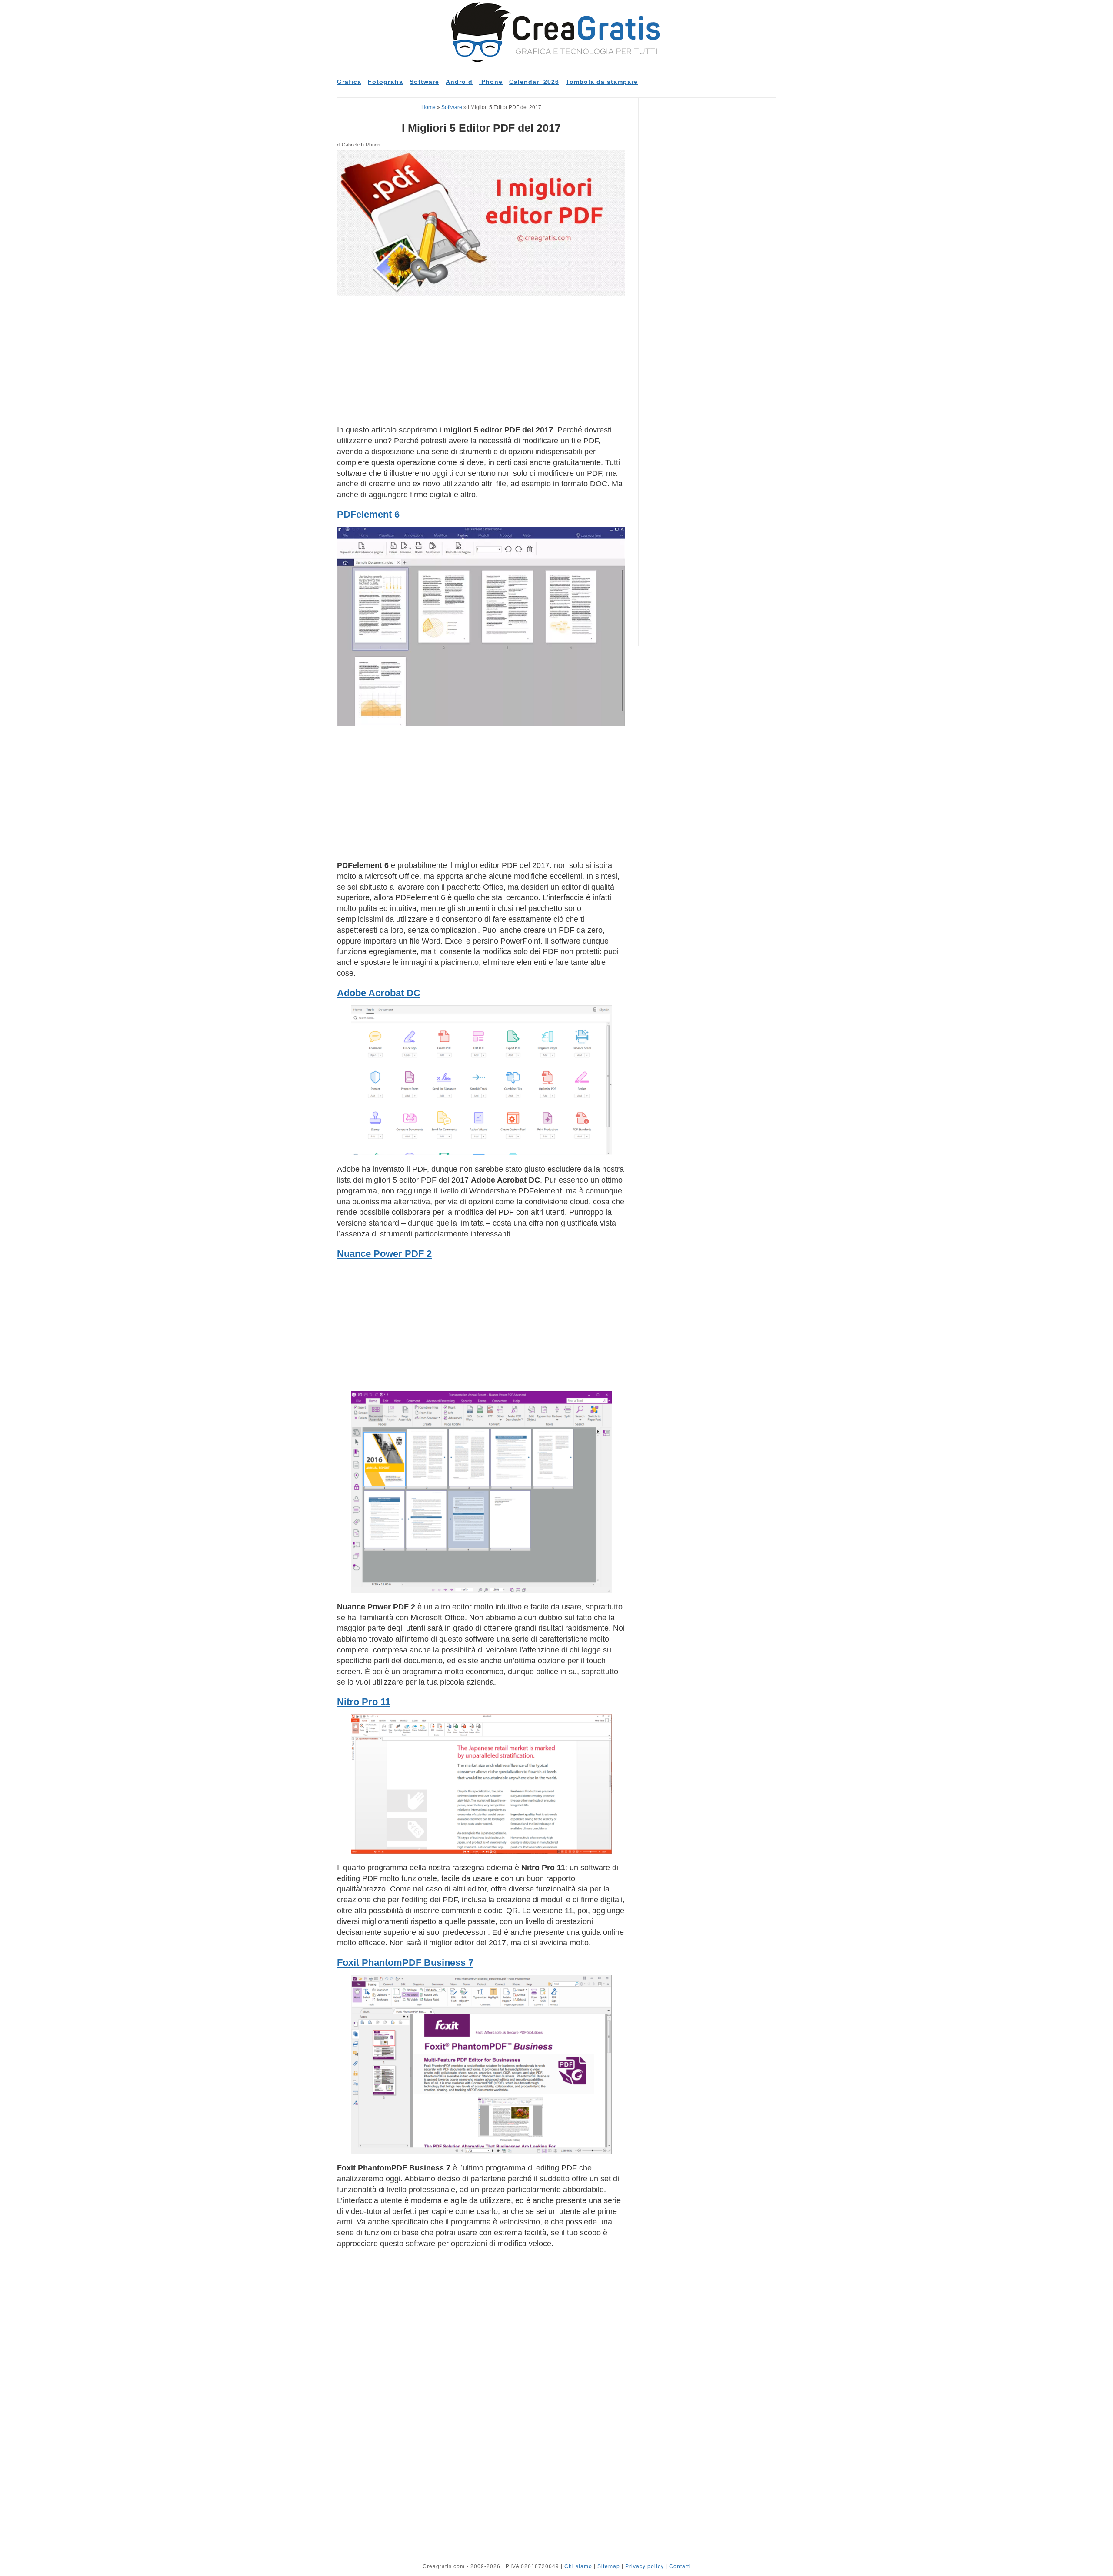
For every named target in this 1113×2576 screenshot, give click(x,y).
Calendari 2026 (534, 82)
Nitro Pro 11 (364, 1702)
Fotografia (385, 82)
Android (459, 82)
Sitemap (609, 2566)
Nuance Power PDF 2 (384, 1254)
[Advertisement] (481, 360)
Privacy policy (645, 2566)
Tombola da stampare (602, 82)
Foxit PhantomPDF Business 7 (405, 1963)
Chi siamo (578, 2566)
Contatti (680, 2566)
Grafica (349, 82)
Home (428, 107)
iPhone (491, 82)
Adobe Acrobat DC (379, 993)
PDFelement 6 (368, 514)
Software (424, 82)
